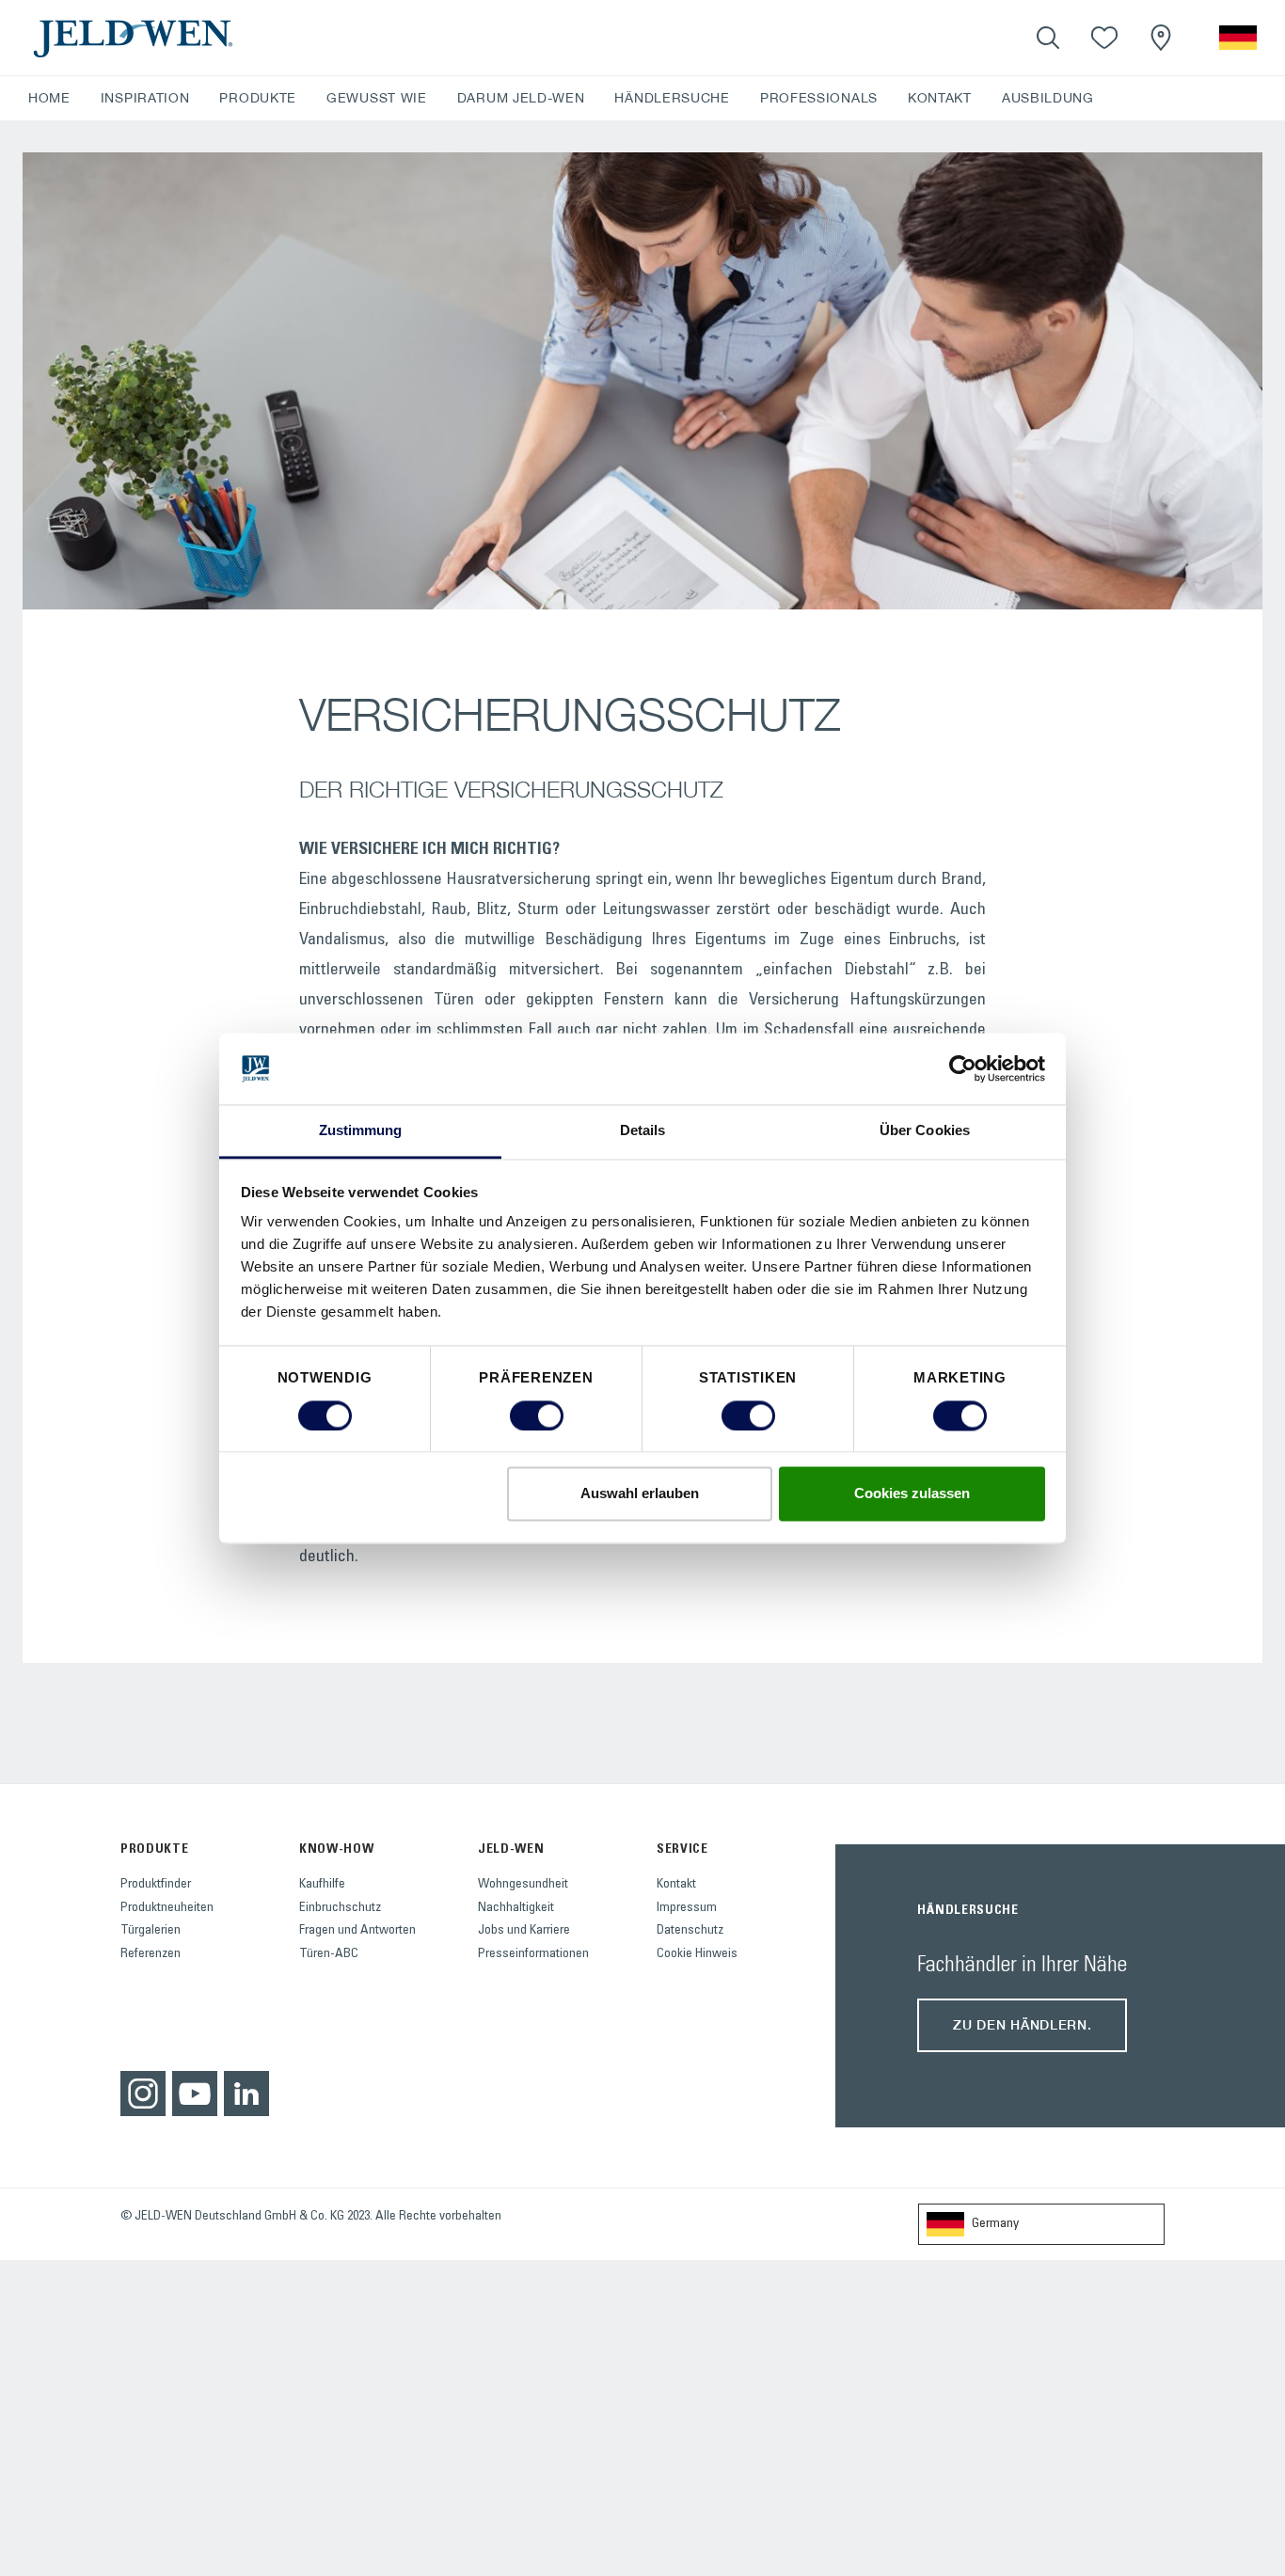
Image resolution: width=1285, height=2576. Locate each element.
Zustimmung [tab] (361, 1131)
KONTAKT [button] (940, 98)
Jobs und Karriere (524, 1931)
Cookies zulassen (912, 1494)
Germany (995, 2224)
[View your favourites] (1104, 38)
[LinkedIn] (246, 2094)
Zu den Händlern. (1022, 2024)
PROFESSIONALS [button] (819, 98)
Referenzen (151, 1954)
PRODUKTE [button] (258, 98)
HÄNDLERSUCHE (672, 98)
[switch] (537, 1415)
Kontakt (676, 1885)
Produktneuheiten (167, 1908)
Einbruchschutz (340, 1908)
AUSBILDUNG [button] (1048, 98)
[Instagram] (143, 2094)
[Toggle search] (1048, 38)
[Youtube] (195, 2094)
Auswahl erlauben (640, 1494)
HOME (49, 98)
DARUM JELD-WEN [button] (521, 98)
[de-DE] (1238, 38)
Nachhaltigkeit (516, 1908)
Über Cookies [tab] (925, 1131)
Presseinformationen (533, 1954)
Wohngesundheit (523, 1885)
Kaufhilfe (322, 1885)
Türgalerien (151, 1931)
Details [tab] (643, 1131)
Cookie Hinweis (697, 1954)
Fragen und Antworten (357, 1931)
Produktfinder (156, 1885)
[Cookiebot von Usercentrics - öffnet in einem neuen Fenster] (963, 1068)
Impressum (687, 1908)
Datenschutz (690, 1931)
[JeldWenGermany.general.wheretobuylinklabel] (1161, 38)
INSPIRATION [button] (145, 98)
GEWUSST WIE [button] (377, 98)
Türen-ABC (329, 1954)
